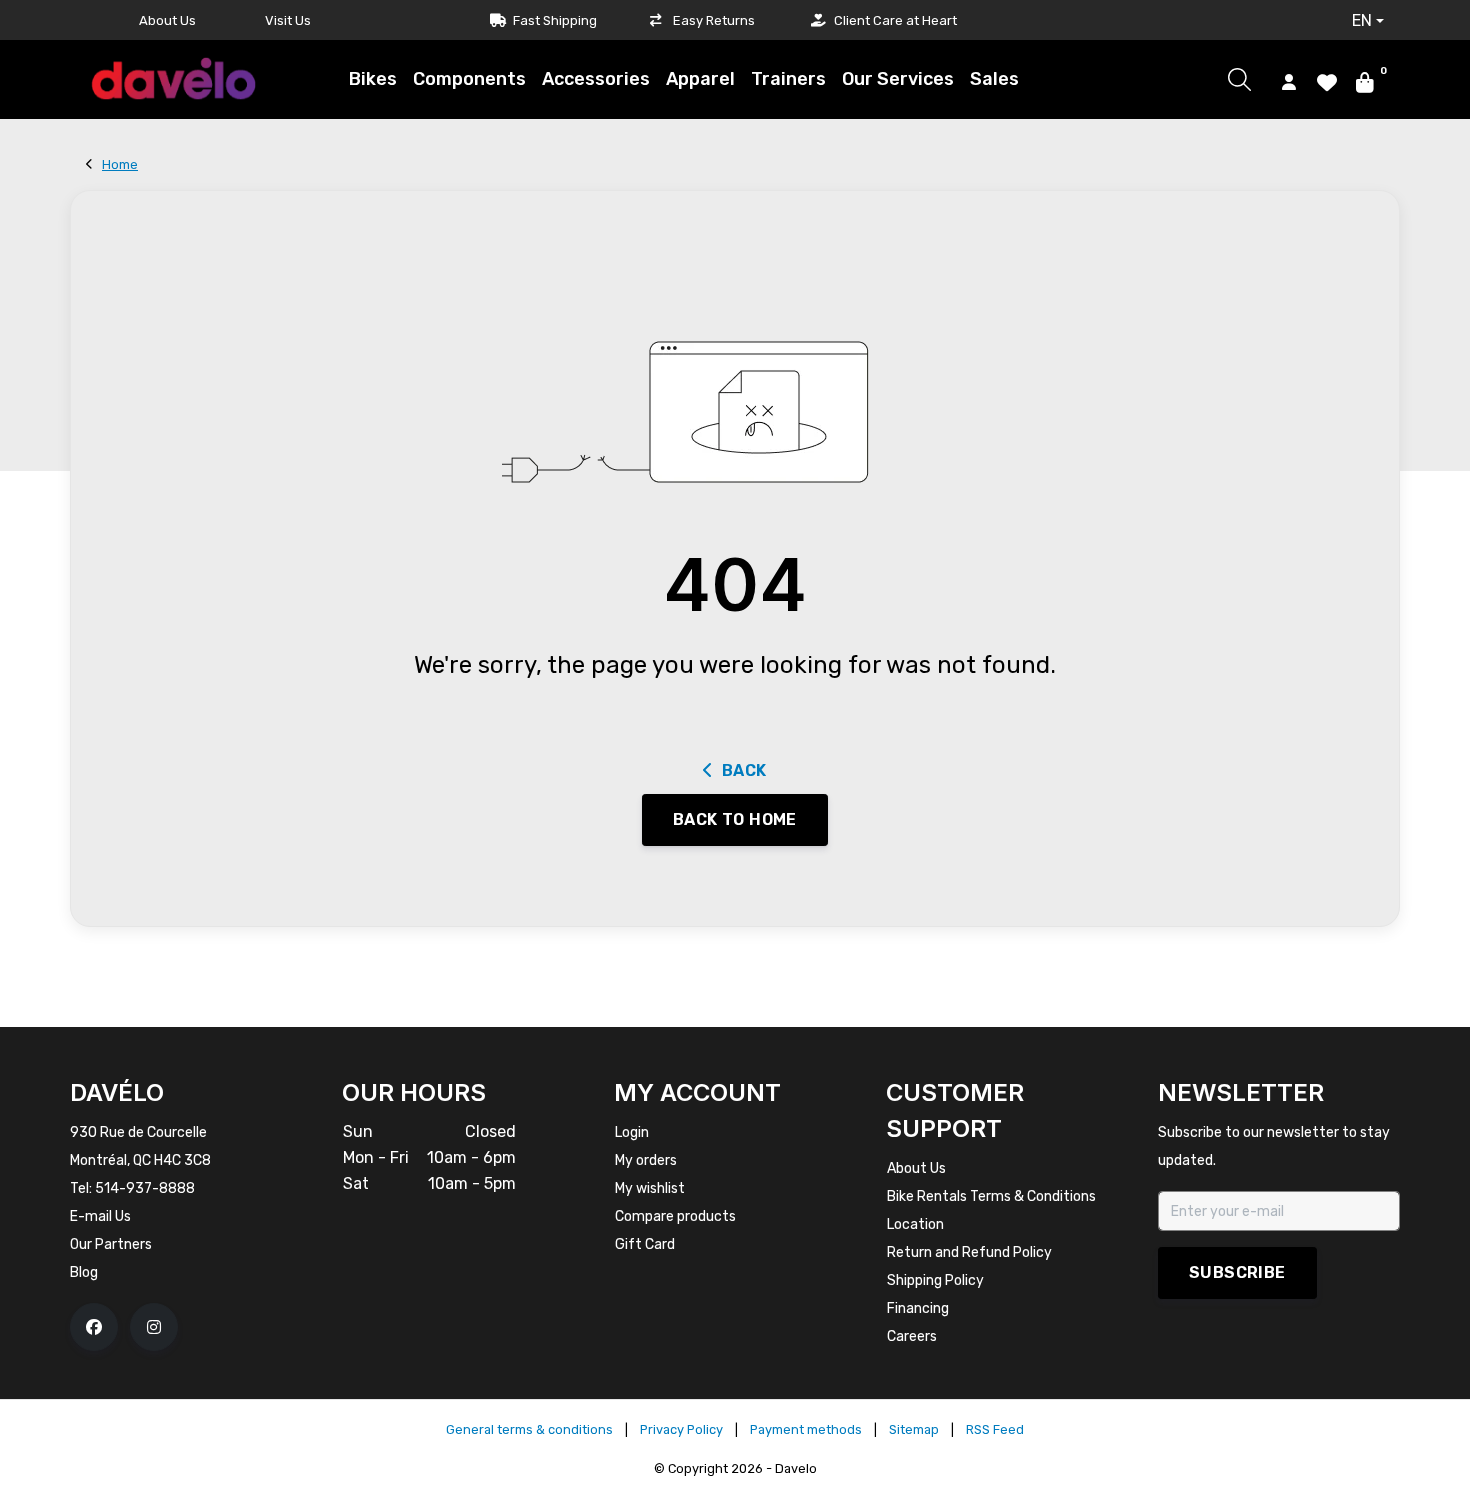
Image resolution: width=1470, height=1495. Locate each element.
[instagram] (154, 1327)
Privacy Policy (681, 1429)
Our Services (898, 79)
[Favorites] (1327, 81)
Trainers (788, 79)
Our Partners (111, 1244)
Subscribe (1237, 1272)
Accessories (596, 79)
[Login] (1289, 81)
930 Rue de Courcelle (138, 1132)
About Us (167, 20)
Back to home (735, 819)
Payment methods (806, 1429)
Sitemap (914, 1429)
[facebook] (94, 1327)
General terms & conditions (529, 1429)
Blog (84, 1272)
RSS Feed (995, 1429)
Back (744, 770)
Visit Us (288, 20)
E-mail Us (100, 1216)
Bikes (373, 79)
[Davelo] (174, 78)
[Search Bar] (1239, 79)
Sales (994, 79)
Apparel (700, 79)
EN (1362, 20)
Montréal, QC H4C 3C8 (140, 1160)
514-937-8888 (145, 1188)
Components (469, 79)
